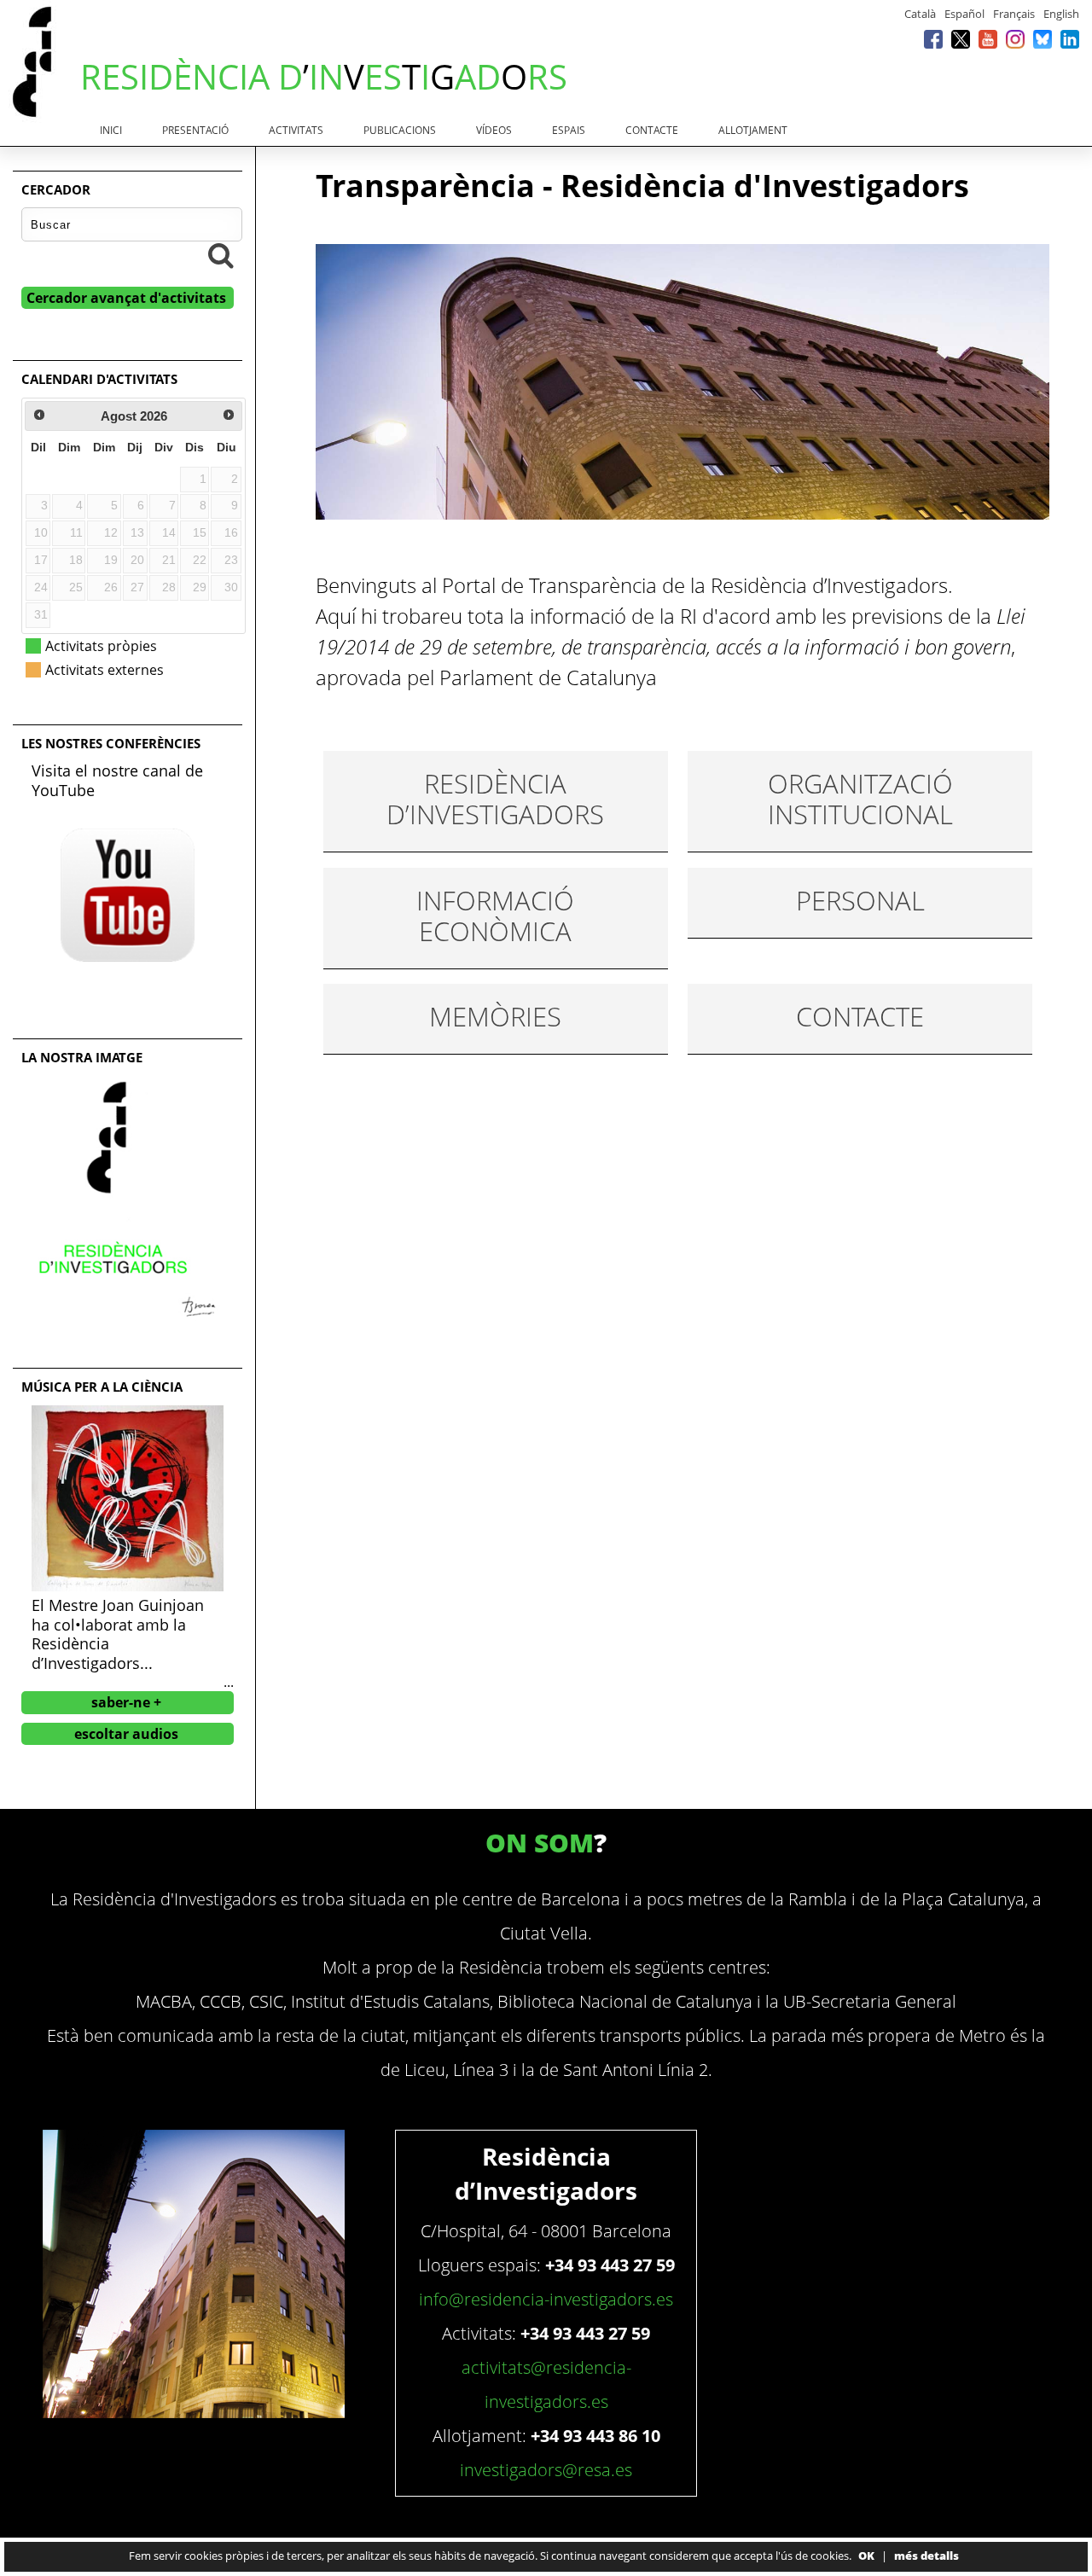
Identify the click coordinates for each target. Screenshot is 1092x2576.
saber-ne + (126, 1702)
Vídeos (494, 130)
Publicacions (400, 130)
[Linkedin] (1070, 39)
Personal (860, 900)
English (1061, 14)
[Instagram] (1015, 39)
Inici (111, 130)
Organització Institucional (860, 799)
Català (920, 14)
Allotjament (753, 130)
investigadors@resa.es (546, 2470)
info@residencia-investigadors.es (546, 2299)
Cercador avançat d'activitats (126, 298)
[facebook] (933, 39)
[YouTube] (988, 39)
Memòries (495, 1016)
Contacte (652, 130)
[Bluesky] (1043, 39)
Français (1014, 14)
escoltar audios (126, 1734)
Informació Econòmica (495, 916)
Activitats (296, 130)
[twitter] (961, 39)
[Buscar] (221, 255)
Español (964, 14)
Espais (569, 130)
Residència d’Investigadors (495, 799)
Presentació (195, 130)
